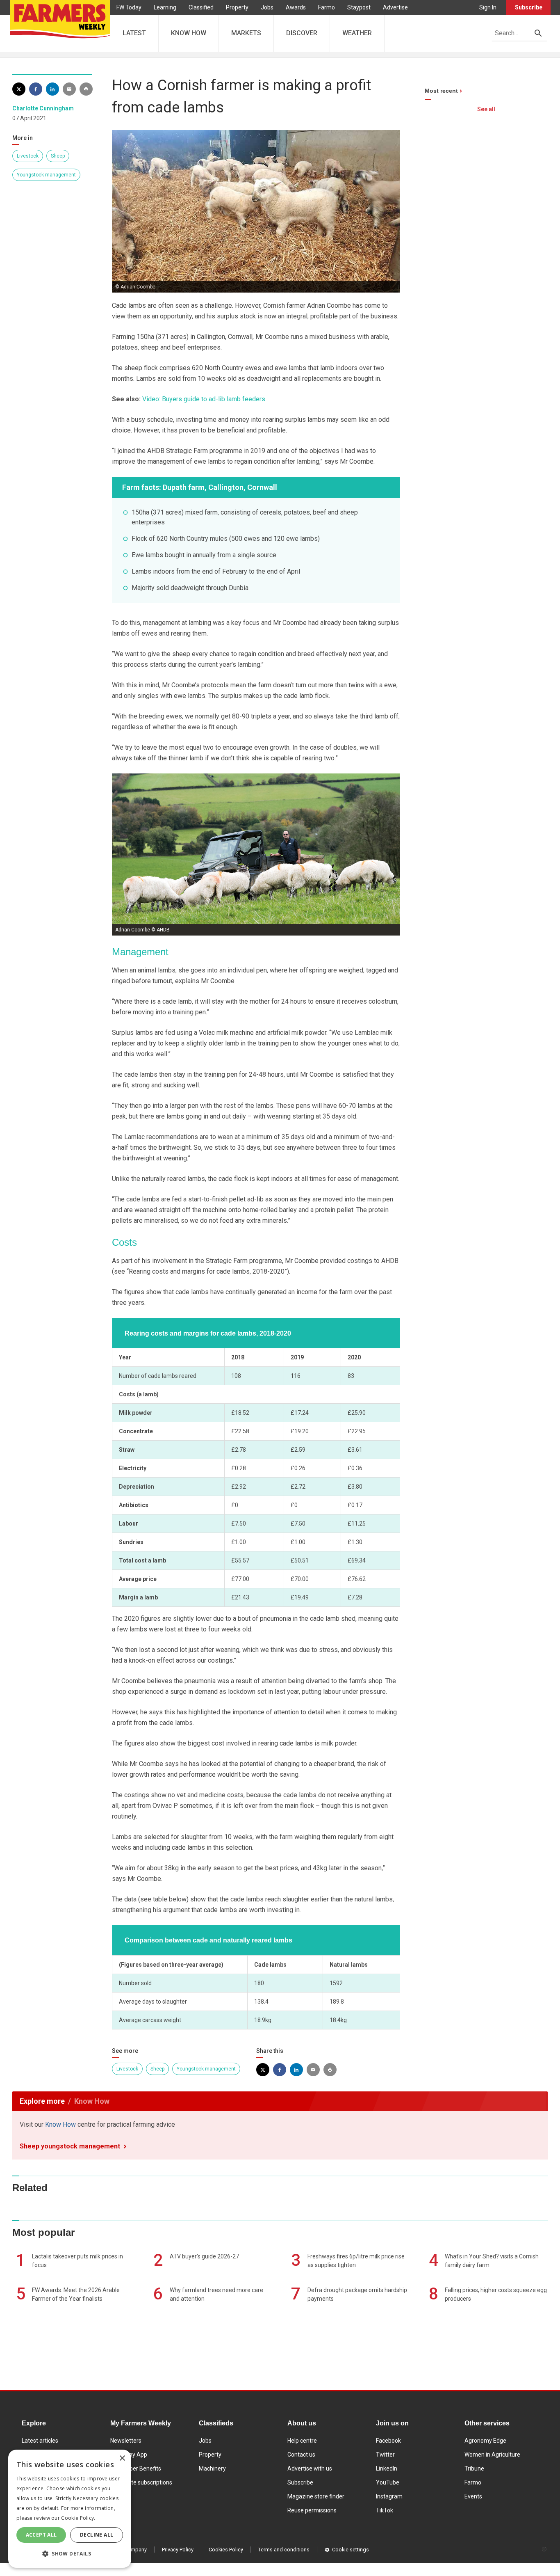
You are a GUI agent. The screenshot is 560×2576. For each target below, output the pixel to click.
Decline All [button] (97, 2535)
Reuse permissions (312, 2510)
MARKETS (246, 33)
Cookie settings (351, 2550)
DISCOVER (302, 33)
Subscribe (529, 7)
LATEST (134, 33)
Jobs (267, 7)
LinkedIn (387, 2468)
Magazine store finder (316, 2496)
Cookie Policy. (78, 2518)
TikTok (385, 2510)
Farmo (327, 7)
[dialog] (70, 2509)
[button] (70, 2554)
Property (237, 7)
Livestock (28, 156)
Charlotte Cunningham (43, 108)
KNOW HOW (189, 33)
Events (473, 2496)
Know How (60, 2124)
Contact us (301, 2455)
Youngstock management (46, 175)
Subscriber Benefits (136, 2468)
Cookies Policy (226, 2550)
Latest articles (40, 2441)
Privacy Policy (178, 2550)
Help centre (302, 2441)
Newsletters (126, 2441)
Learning (165, 7)
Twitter (385, 2455)
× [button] (122, 2458)
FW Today (129, 7)
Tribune (474, 2468)
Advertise (395, 7)
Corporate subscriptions (141, 2482)
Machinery (212, 2468)
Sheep (58, 156)
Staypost (359, 7)
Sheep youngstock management (70, 2146)
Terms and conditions (284, 2550)
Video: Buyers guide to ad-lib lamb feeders (204, 399)
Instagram (389, 2496)
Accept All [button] (41, 2535)
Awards (296, 7)
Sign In (488, 7)
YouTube (388, 2482)
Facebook (388, 2441)
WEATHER (357, 33)
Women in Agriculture (492, 2455)
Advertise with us (310, 2468)
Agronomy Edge (485, 2441)
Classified (201, 7)
